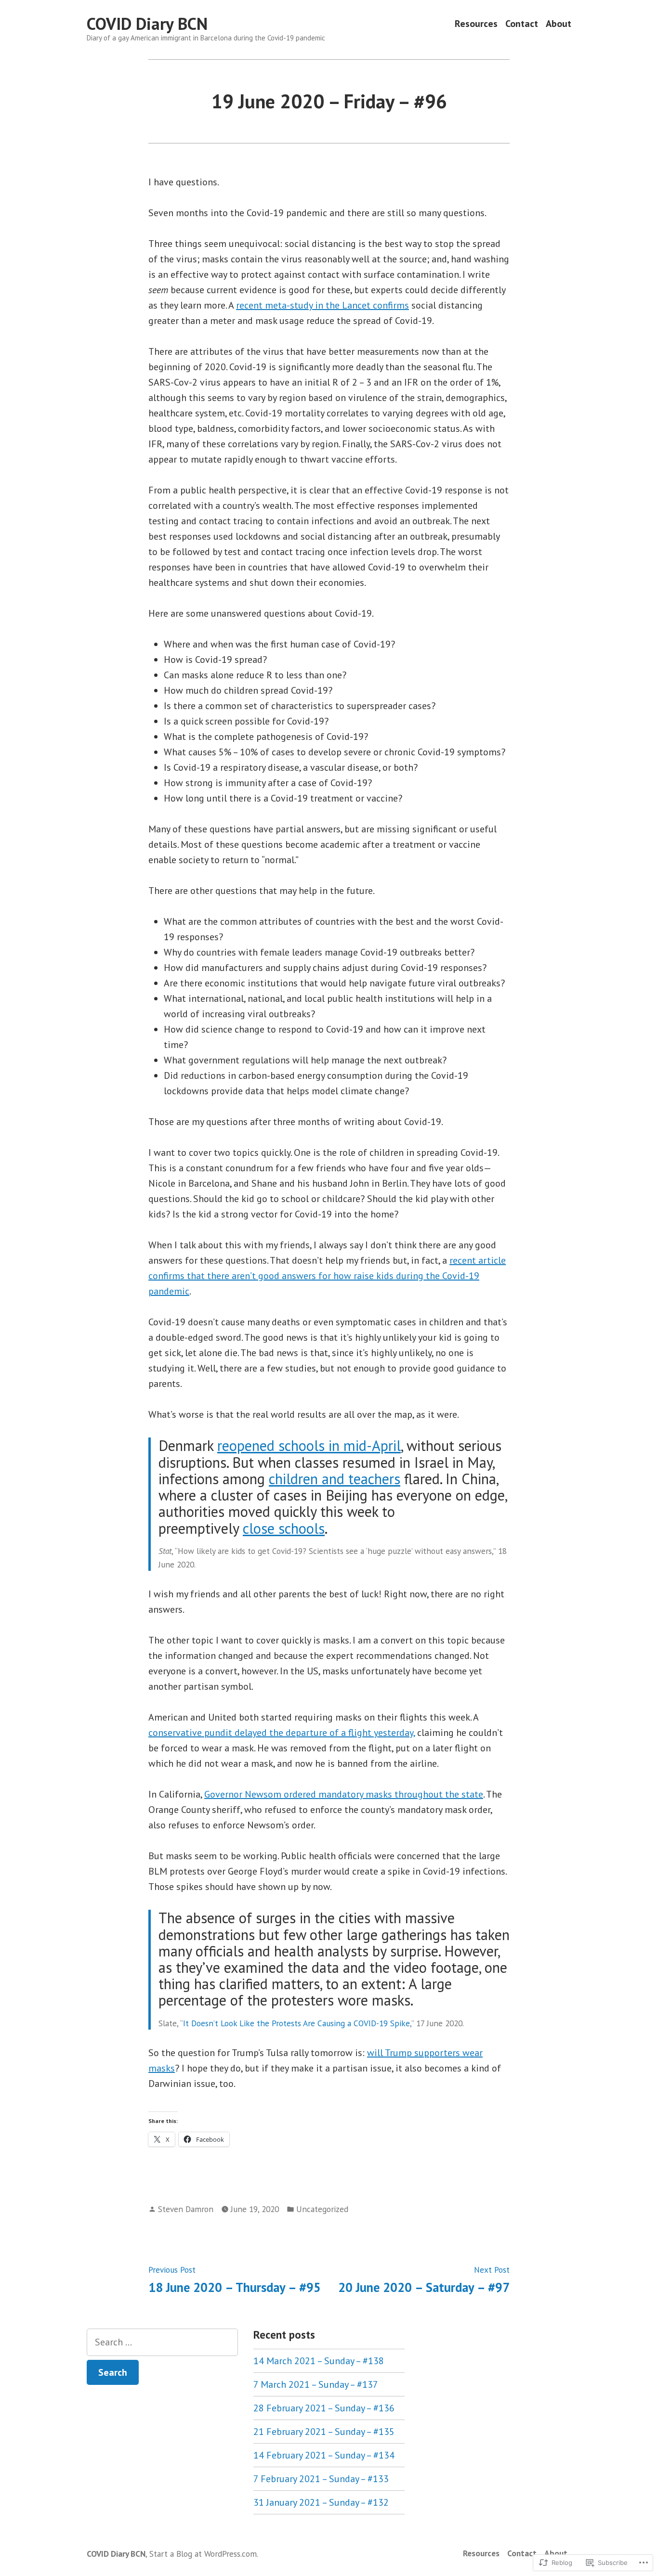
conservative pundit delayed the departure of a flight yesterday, (282, 1733)
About (559, 24)
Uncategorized (322, 2209)
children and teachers (335, 1479)
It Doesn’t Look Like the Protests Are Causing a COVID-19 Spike (296, 2023)
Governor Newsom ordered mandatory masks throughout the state (344, 1794)
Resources (476, 24)
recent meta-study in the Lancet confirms (322, 305)
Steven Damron (186, 2209)
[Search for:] (162, 2342)
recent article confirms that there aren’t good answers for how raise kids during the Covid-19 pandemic (327, 1276)
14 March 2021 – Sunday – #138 (319, 2361)
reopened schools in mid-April (309, 1445)
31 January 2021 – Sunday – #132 (321, 2502)
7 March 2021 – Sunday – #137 (316, 2384)
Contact (522, 24)
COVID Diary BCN (147, 24)
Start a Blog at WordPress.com (203, 2554)
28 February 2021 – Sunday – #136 (324, 2408)
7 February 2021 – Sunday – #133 (321, 2479)
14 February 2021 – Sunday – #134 (324, 2455)
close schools (284, 1528)
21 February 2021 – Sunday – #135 (324, 2432)
